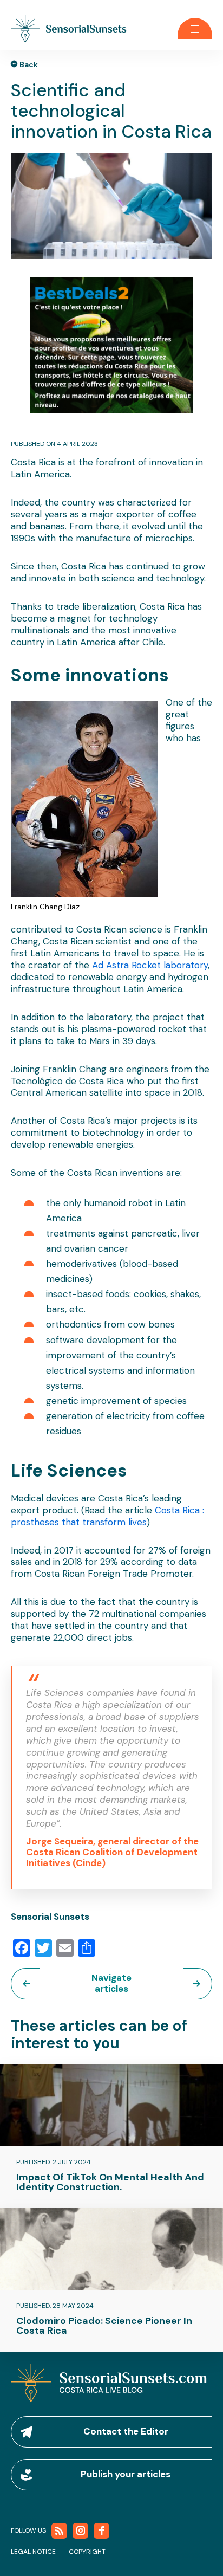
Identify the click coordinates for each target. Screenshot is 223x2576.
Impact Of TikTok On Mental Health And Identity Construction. (110, 2182)
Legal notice (33, 2552)
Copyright (87, 2552)
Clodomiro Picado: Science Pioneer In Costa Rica (104, 2326)
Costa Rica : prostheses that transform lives (107, 1516)
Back (29, 64)
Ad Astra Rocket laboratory (150, 965)
